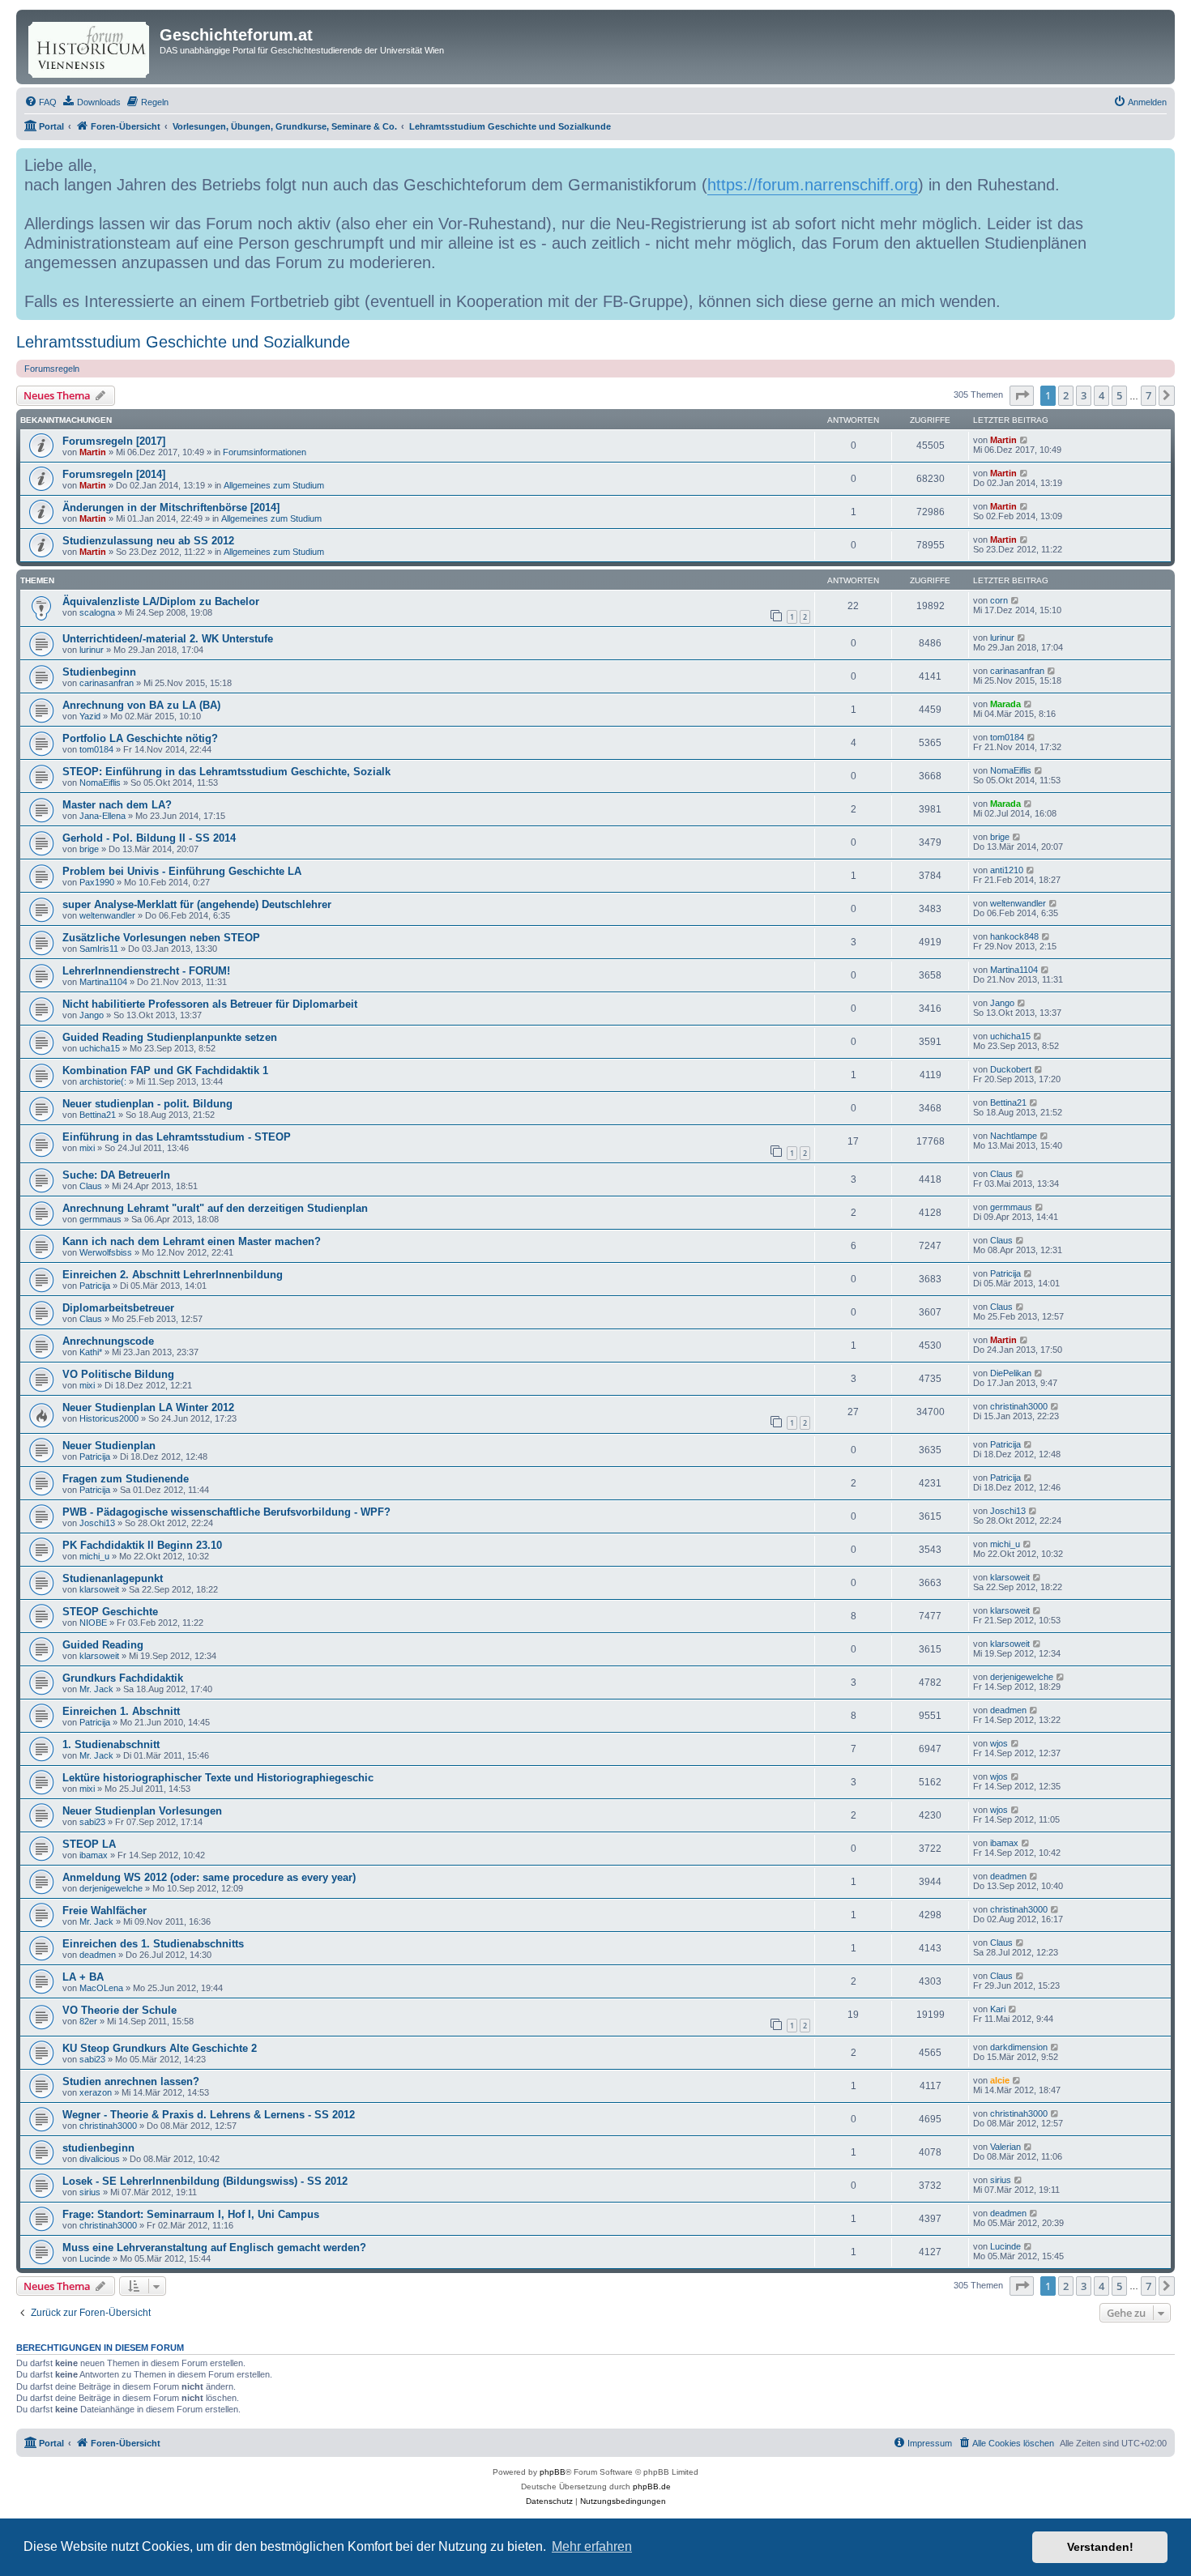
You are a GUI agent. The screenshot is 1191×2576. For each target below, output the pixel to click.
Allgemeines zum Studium (274, 485)
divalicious (100, 2159)
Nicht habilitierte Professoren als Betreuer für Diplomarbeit (210, 1004)
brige (89, 849)
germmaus (100, 1219)
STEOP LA (89, 1844)
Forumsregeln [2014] (114, 474)
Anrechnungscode (108, 1341)
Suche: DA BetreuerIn (116, 1175)
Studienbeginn (99, 672)
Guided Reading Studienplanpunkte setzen (170, 1037)
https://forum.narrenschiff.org (813, 185)
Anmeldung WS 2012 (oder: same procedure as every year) (209, 1877)
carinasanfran (107, 683)
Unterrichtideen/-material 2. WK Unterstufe (168, 639)
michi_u (94, 1556)
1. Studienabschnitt (111, 1744)
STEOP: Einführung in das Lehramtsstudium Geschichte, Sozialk (226, 772)
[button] (1022, 395)
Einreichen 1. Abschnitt (121, 1711)
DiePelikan (1011, 1373)
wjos (999, 1743)
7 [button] (1148, 395)
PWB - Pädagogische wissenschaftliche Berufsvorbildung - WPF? (226, 1512)
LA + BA (83, 1977)
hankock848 (1014, 936)
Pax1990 (97, 882)
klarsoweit (99, 1589)
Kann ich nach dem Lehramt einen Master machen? (192, 1241)
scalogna (97, 612)
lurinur (92, 650)
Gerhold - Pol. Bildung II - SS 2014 (149, 838)
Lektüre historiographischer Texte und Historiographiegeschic (218, 1778)
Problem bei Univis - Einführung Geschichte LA (182, 871)
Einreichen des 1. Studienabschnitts (153, 1944)
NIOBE (93, 1623)
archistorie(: (103, 1081)
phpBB (553, 2472)
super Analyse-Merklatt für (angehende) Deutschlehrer (197, 904)
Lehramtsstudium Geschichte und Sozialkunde (183, 342)
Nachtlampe (1014, 1136)
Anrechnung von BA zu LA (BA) (141, 705)
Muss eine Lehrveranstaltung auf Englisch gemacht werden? (214, 2248)
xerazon (96, 2092)
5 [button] (1119, 395)
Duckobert (1011, 1069)
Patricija (95, 1286)
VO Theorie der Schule (120, 2010)
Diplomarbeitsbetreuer (118, 1308)
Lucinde (95, 2258)
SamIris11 (99, 949)
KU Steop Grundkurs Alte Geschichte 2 (160, 2048)
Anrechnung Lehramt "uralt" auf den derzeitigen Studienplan (215, 1208)
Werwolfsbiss (106, 1252)
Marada (1005, 704)
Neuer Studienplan (109, 1446)
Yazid (90, 716)
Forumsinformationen (265, 452)
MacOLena (101, 1988)
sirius (90, 2192)
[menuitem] (41, 102)
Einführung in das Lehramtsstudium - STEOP (177, 1137)
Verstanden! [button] (1100, 2547)
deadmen (1008, 1710)
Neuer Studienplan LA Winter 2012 (148, 1407)
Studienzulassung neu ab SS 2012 (148, 541)
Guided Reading (103, 1645)
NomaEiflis (100, 783)
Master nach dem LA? (117, 805)
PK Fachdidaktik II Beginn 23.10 (142, 1545)
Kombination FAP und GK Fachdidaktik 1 (165, 1070)
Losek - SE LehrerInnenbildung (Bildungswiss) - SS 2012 (205, 2181)
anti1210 (1007, 870)
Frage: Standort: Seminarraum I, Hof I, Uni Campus (191, 2214)
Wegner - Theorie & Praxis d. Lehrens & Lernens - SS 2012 (209, 2115)
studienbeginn (98, 2148)
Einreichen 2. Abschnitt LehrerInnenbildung (173, 1275)
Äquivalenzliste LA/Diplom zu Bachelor (161, 601)
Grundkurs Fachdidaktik (123, 1678)
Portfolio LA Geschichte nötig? (140, 738)
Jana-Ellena (102, 816)
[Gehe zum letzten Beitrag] (1025, 440)
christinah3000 (1019, 1406)
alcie (1000, 2080)
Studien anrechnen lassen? (131, 2081)
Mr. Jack (96, 1689)
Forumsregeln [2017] (114, 441)
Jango (92, 1015)
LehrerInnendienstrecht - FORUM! (146, 971)
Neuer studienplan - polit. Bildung (147, 1104)
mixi (87, 1148)
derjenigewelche (1022, 1677)
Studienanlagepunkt (113, 1578)
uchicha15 (100, 1048)
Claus (91, 1186)
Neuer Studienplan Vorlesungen (142, 1811)
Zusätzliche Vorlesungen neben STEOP (161, 938)
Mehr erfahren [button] (592, 2546)
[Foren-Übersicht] (90, 47)
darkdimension (1019, 2047)
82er (88, 2021)
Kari (998, 2009)
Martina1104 (103, 982)
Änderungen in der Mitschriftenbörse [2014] (171, 508)
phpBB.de (652, 2486)
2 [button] (1066, 395)
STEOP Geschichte (110, 1612)
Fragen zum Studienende (126, 1479)
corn (999, 600)
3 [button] (1084, 395)
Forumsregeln (52, 369)
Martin (93, 452)
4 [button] (1101, 395)
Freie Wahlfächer (105, 1911)
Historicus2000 (109, 1418)
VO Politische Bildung (118, 1374)
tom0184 (96, 749)
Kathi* (91, 1352)
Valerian (1005, 2147)
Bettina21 (98, 1115)
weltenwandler (107, 915)
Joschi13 (97, 1523)
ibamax (94, 1855)
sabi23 (92, 1822)
